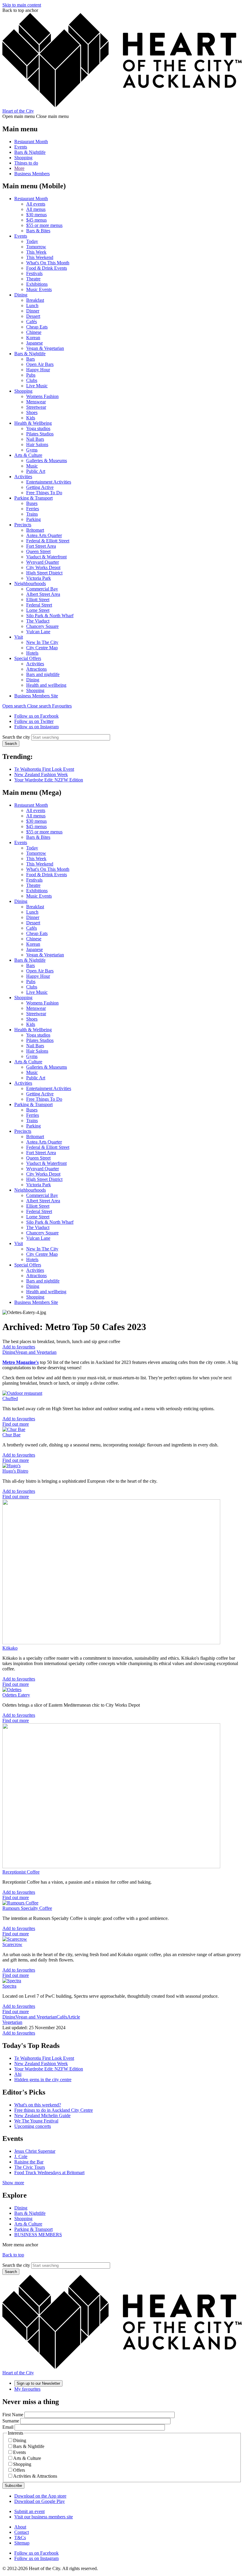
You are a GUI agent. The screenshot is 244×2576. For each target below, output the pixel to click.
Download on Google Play (40, 2501)
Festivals (34, 273)
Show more (13, 2183)
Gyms (32, 450)
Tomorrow (36, 247)
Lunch (32, 305)
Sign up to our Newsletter (38, 2383)
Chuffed (10, 1398)
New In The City (42, 642)
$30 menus (36, 215)
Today (32, 241)
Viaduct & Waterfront (46, 557)
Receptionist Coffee (21, 1872)
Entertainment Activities (49, 482)
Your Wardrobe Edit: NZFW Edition (49, 780)
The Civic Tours (30, 2167)
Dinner (33, 311)
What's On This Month (48, 263)
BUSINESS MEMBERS (38, 2235)
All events (36, 204)
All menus (36, 209)
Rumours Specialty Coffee (27, 1908)
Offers (19, 2470)
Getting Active (40, 487)
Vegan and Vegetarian (36, 1352)
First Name (13, 2415)
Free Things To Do (44, 493)
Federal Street (39, 605)
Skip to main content (22, 5)
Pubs (31, 375)
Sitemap (22, 2543)
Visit (19, 637)
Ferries (33, 509)
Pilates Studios (40, 434)
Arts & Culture (28, 455)
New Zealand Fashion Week (41, 774)
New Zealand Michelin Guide (42, 2115)
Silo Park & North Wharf (50, 616)
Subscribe (13, 2486)
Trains (32, 514)
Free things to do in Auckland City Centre (54, 2110)
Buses (32, 503)
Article (74, 2017)
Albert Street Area (43, 594)
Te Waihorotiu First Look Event (44, 769)
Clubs (32, 380)
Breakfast (35, 300)
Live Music (37, 386)
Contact (22, 2532)
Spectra (9, 1986)
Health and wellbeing (46, 685)
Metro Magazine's (21, 1362)
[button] (27, 706)
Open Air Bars (40, 364)
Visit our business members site (44, 2517)
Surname (11, 2421)
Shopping (23, 158)
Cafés (32, 322)
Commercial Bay (42, 589)
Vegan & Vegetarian (45, 348)
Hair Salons (37, 444)
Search (11, 744)
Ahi (18, 2074)
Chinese (34, 332)
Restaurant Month (31, 142)
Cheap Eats (37, 327)
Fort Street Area (41, 546)
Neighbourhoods (30, 583)
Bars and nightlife (43, 674)
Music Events (39, 289)
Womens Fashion (42, 396)
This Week (36, 252)
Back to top (13, 2255)
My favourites (27, 2389)
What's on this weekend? (38, 2105)
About (20, 2527)
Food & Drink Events (47, 268)
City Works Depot (43, 567)
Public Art (36, 471)
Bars (30, 359)
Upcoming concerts (33, 2126)
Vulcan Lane (38, 632)
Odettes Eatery (16, 1695)
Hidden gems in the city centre (43, 2080)
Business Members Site (36, 696)
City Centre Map (42, 648)
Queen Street (38, 551)
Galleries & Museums (47, 461)
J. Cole (21, 2156)
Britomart (35, 530)
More (19, 168)
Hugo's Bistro (15, 1471)
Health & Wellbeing (33, 423)
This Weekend (40, 257)
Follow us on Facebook (36, 716)
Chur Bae (11, 1435)
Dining (21, 295)
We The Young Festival (36, 2121)
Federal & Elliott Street (48, 541)
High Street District (44, 573)
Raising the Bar (29, 2162)
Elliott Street (38, 600)
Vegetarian (12, 2022)
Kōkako (10, 1648)
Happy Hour (38, 370)
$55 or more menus (44, 225)
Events (21, 147)
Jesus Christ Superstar (35, 2151)
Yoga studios (38, 428)
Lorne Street (38, 610)
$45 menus (36, 220)
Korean (33, 338)
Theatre (33, 279)
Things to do (26, 163)
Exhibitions (37, 284)
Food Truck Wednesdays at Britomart (49, 2173)
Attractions (36, 669)
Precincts (23, 525)
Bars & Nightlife (30, 152)
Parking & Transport (33, 498)
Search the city (16, 737)
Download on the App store (40, 2496)
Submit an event (29, 2511)
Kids (31, 418)
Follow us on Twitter (34, 721)
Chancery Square (42, 626)
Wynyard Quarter (43, 562)
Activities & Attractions (35, 2476)
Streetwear (36, 407)
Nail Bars (35, 439)
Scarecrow (12, 1944)
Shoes (32, 412)
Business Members (32, 174)
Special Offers (28, 658)
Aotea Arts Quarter (44, 535)
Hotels (32, 653)
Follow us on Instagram (36, 727)
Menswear (36, 402)
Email (8, 2427)
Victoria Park (39, 578)
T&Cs (20, 2538)
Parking (33, 519)
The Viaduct (38, 621)
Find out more (16, 1424)
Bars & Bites (38, 231)
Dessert (33, 316)
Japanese (35, 343)
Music (32, 466)
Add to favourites (19, 1347)
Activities (23, 477)
